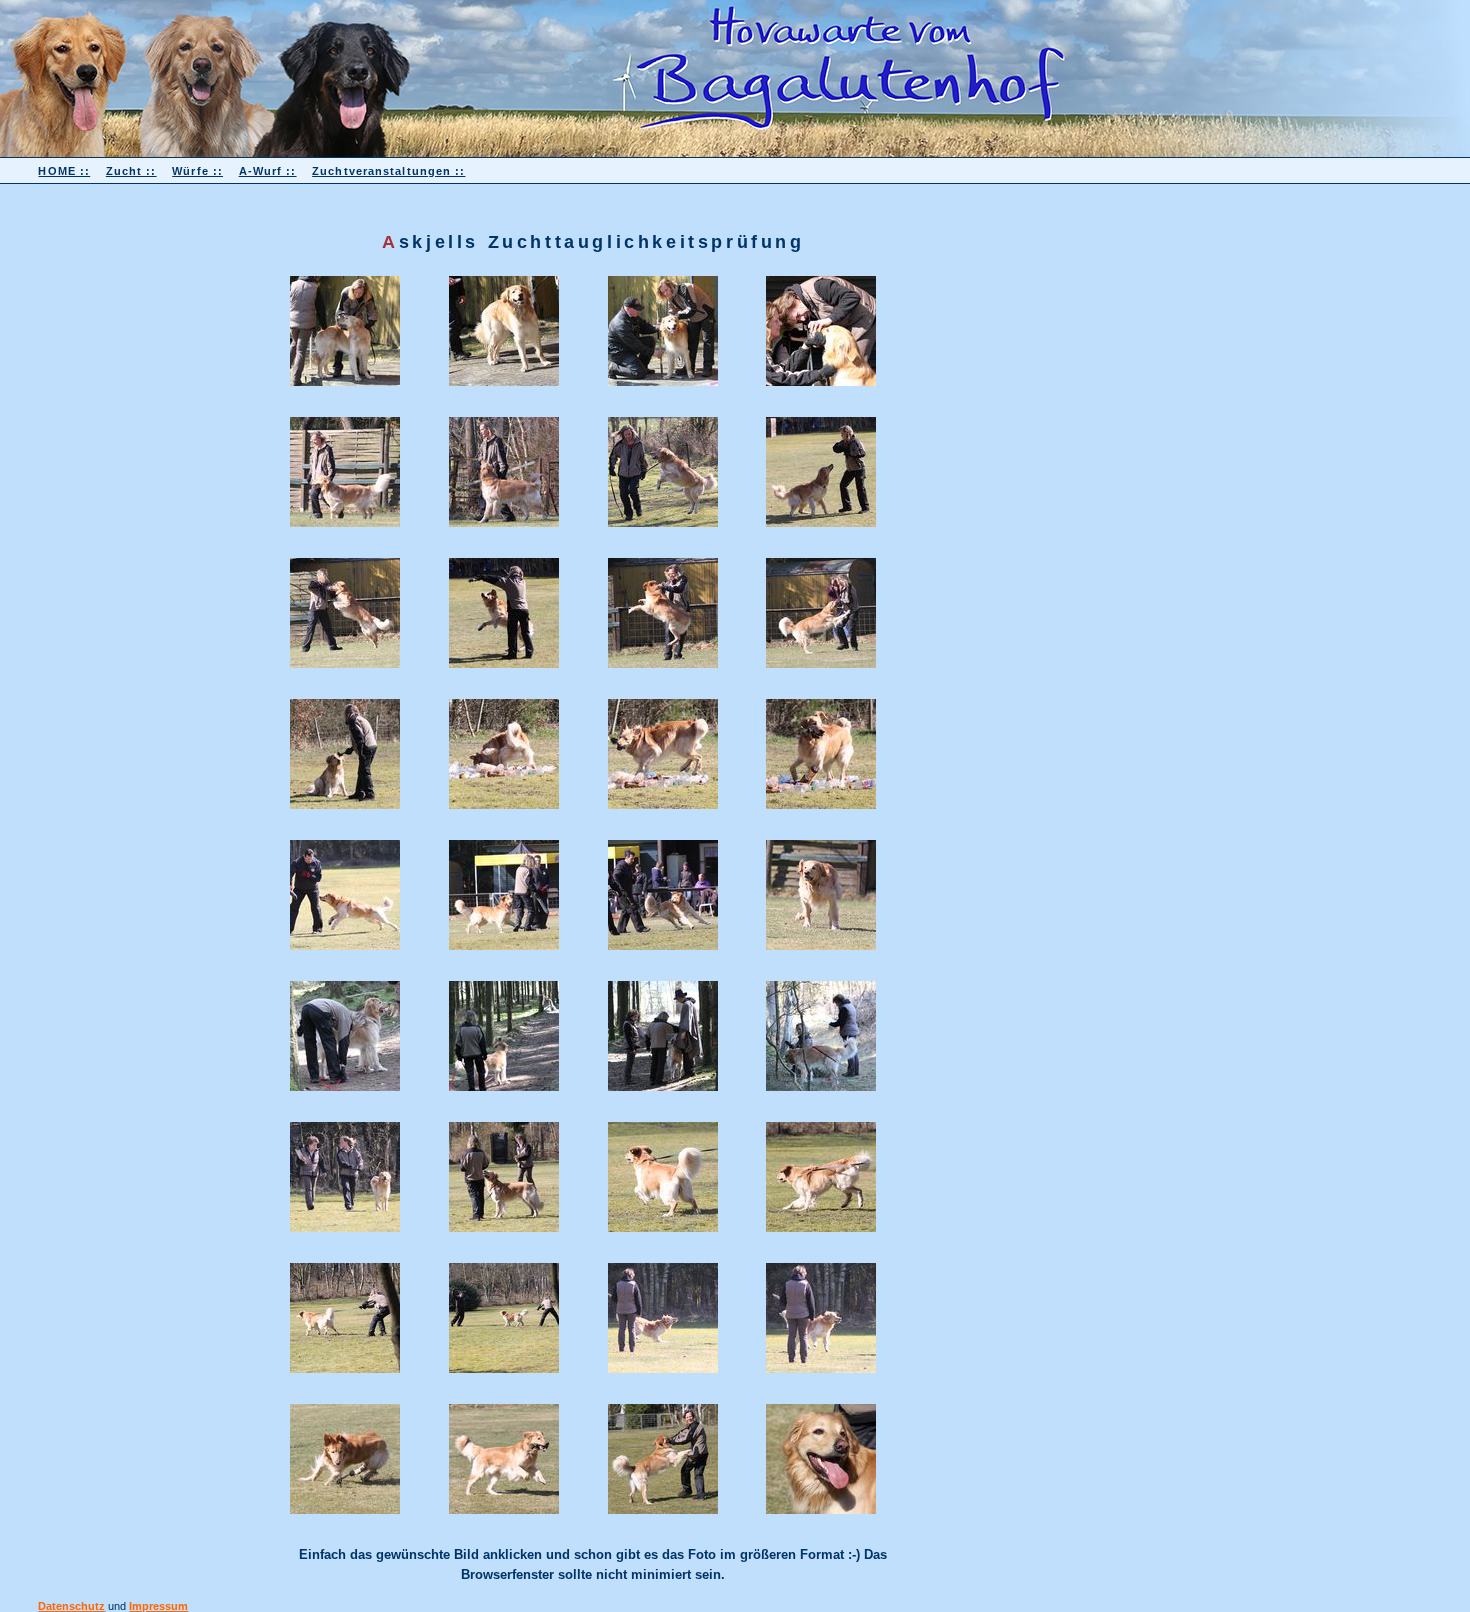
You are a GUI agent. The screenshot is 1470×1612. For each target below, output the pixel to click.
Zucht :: (131, 171)
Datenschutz (71, 1606)
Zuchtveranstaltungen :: (388, 171)
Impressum (158, 1606)
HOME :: (64, 171)
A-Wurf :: (268, 171)
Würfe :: (197, 171)
